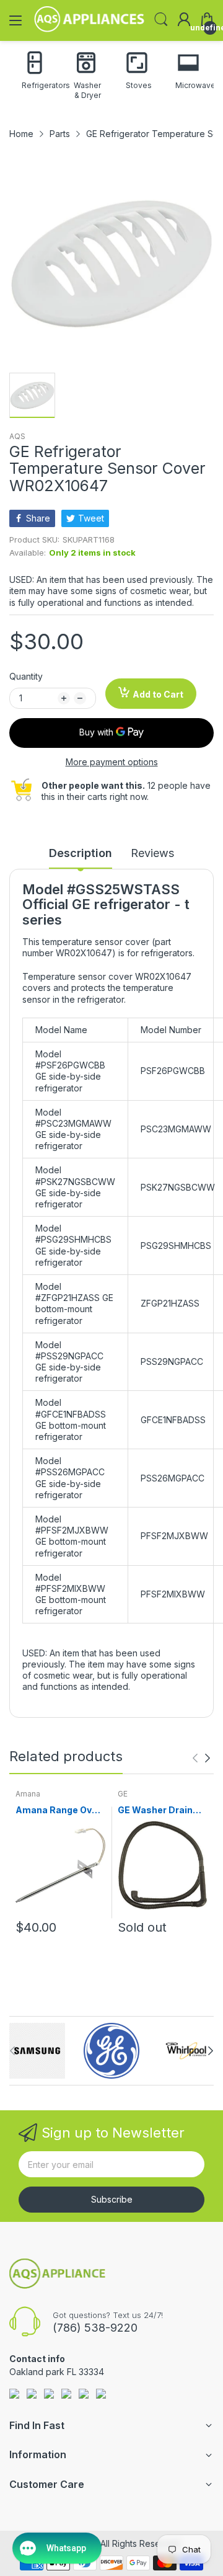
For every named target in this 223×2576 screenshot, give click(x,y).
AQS (17, 436)
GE (123, 1794)
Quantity (26, 676)
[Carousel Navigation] (201, 1758)
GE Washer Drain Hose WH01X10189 (160, 1810)
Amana (28, 1794)
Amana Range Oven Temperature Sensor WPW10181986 (59, 1810)
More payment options (112, 762)
